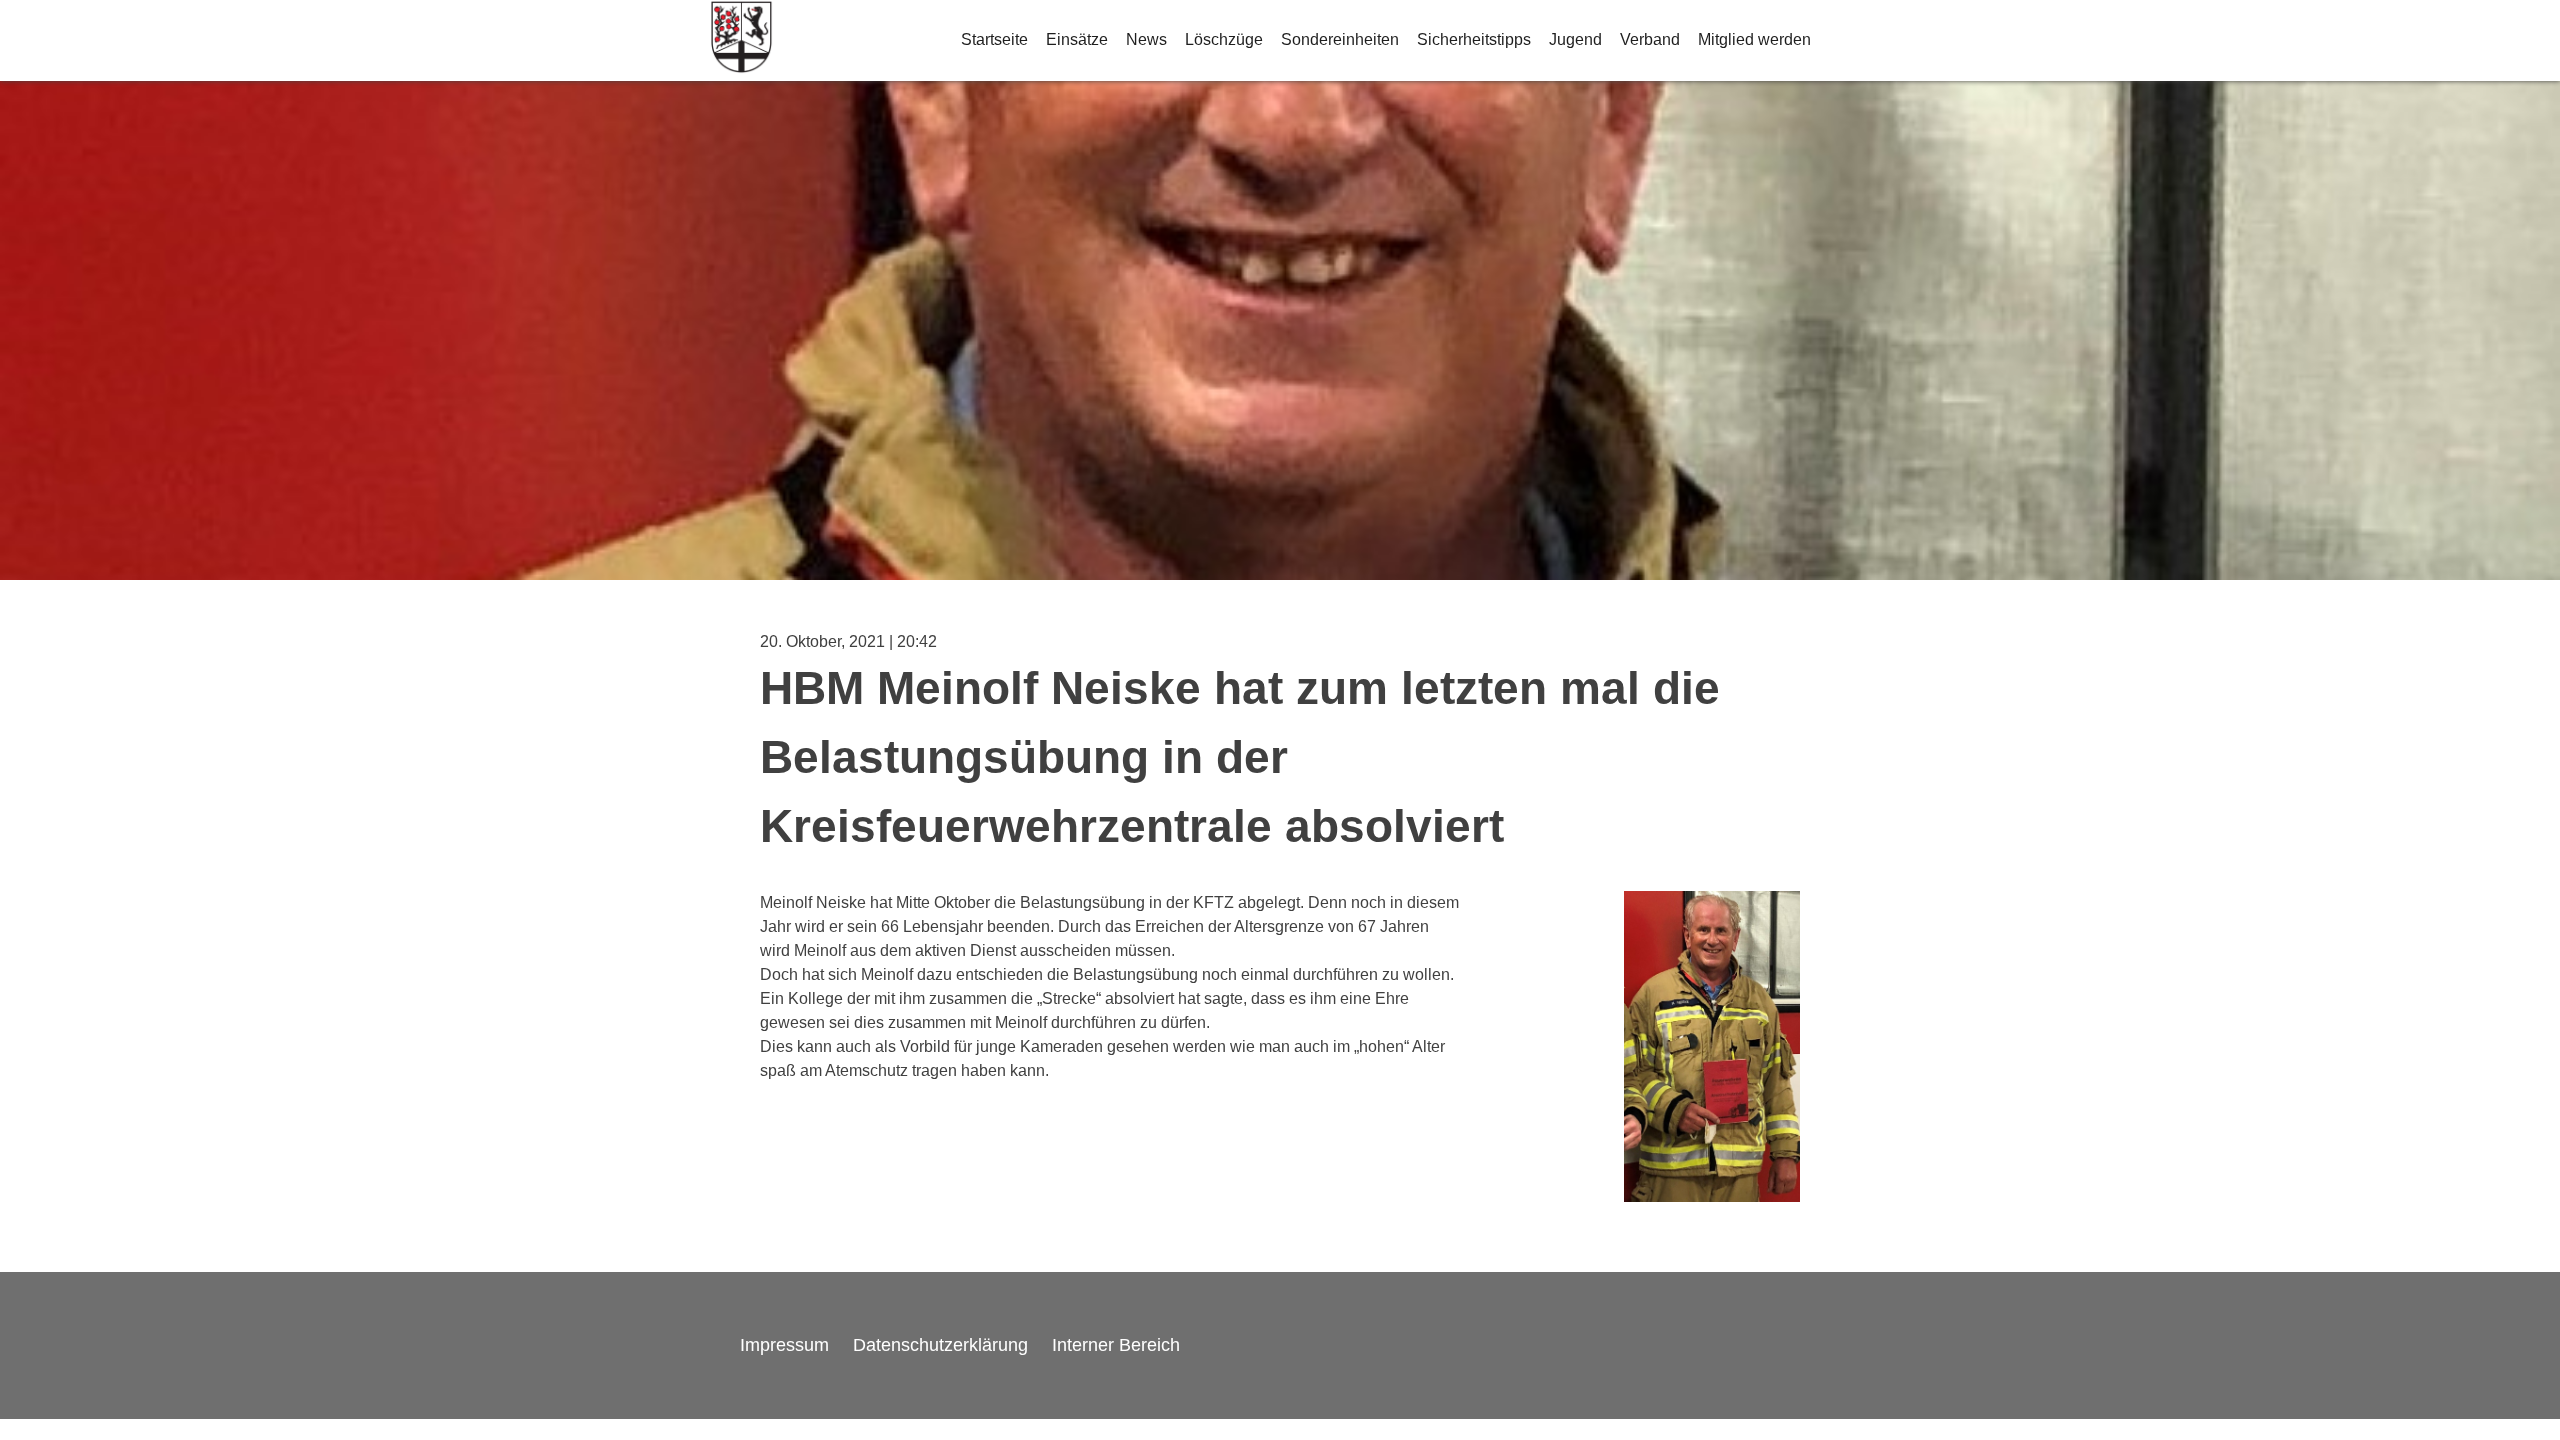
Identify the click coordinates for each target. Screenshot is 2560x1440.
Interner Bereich (1116, 1345)
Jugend (1575, 39)
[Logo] (741, 40)
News (1146, 39)
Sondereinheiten (1340, 39)
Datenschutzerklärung (940, 1345)
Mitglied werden (1754, 39)
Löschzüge (1224, 39)
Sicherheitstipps (1474, 39)
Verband (1650, 39)
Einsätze (1077, 39)
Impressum (784, 1345)
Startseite (994, 39)
